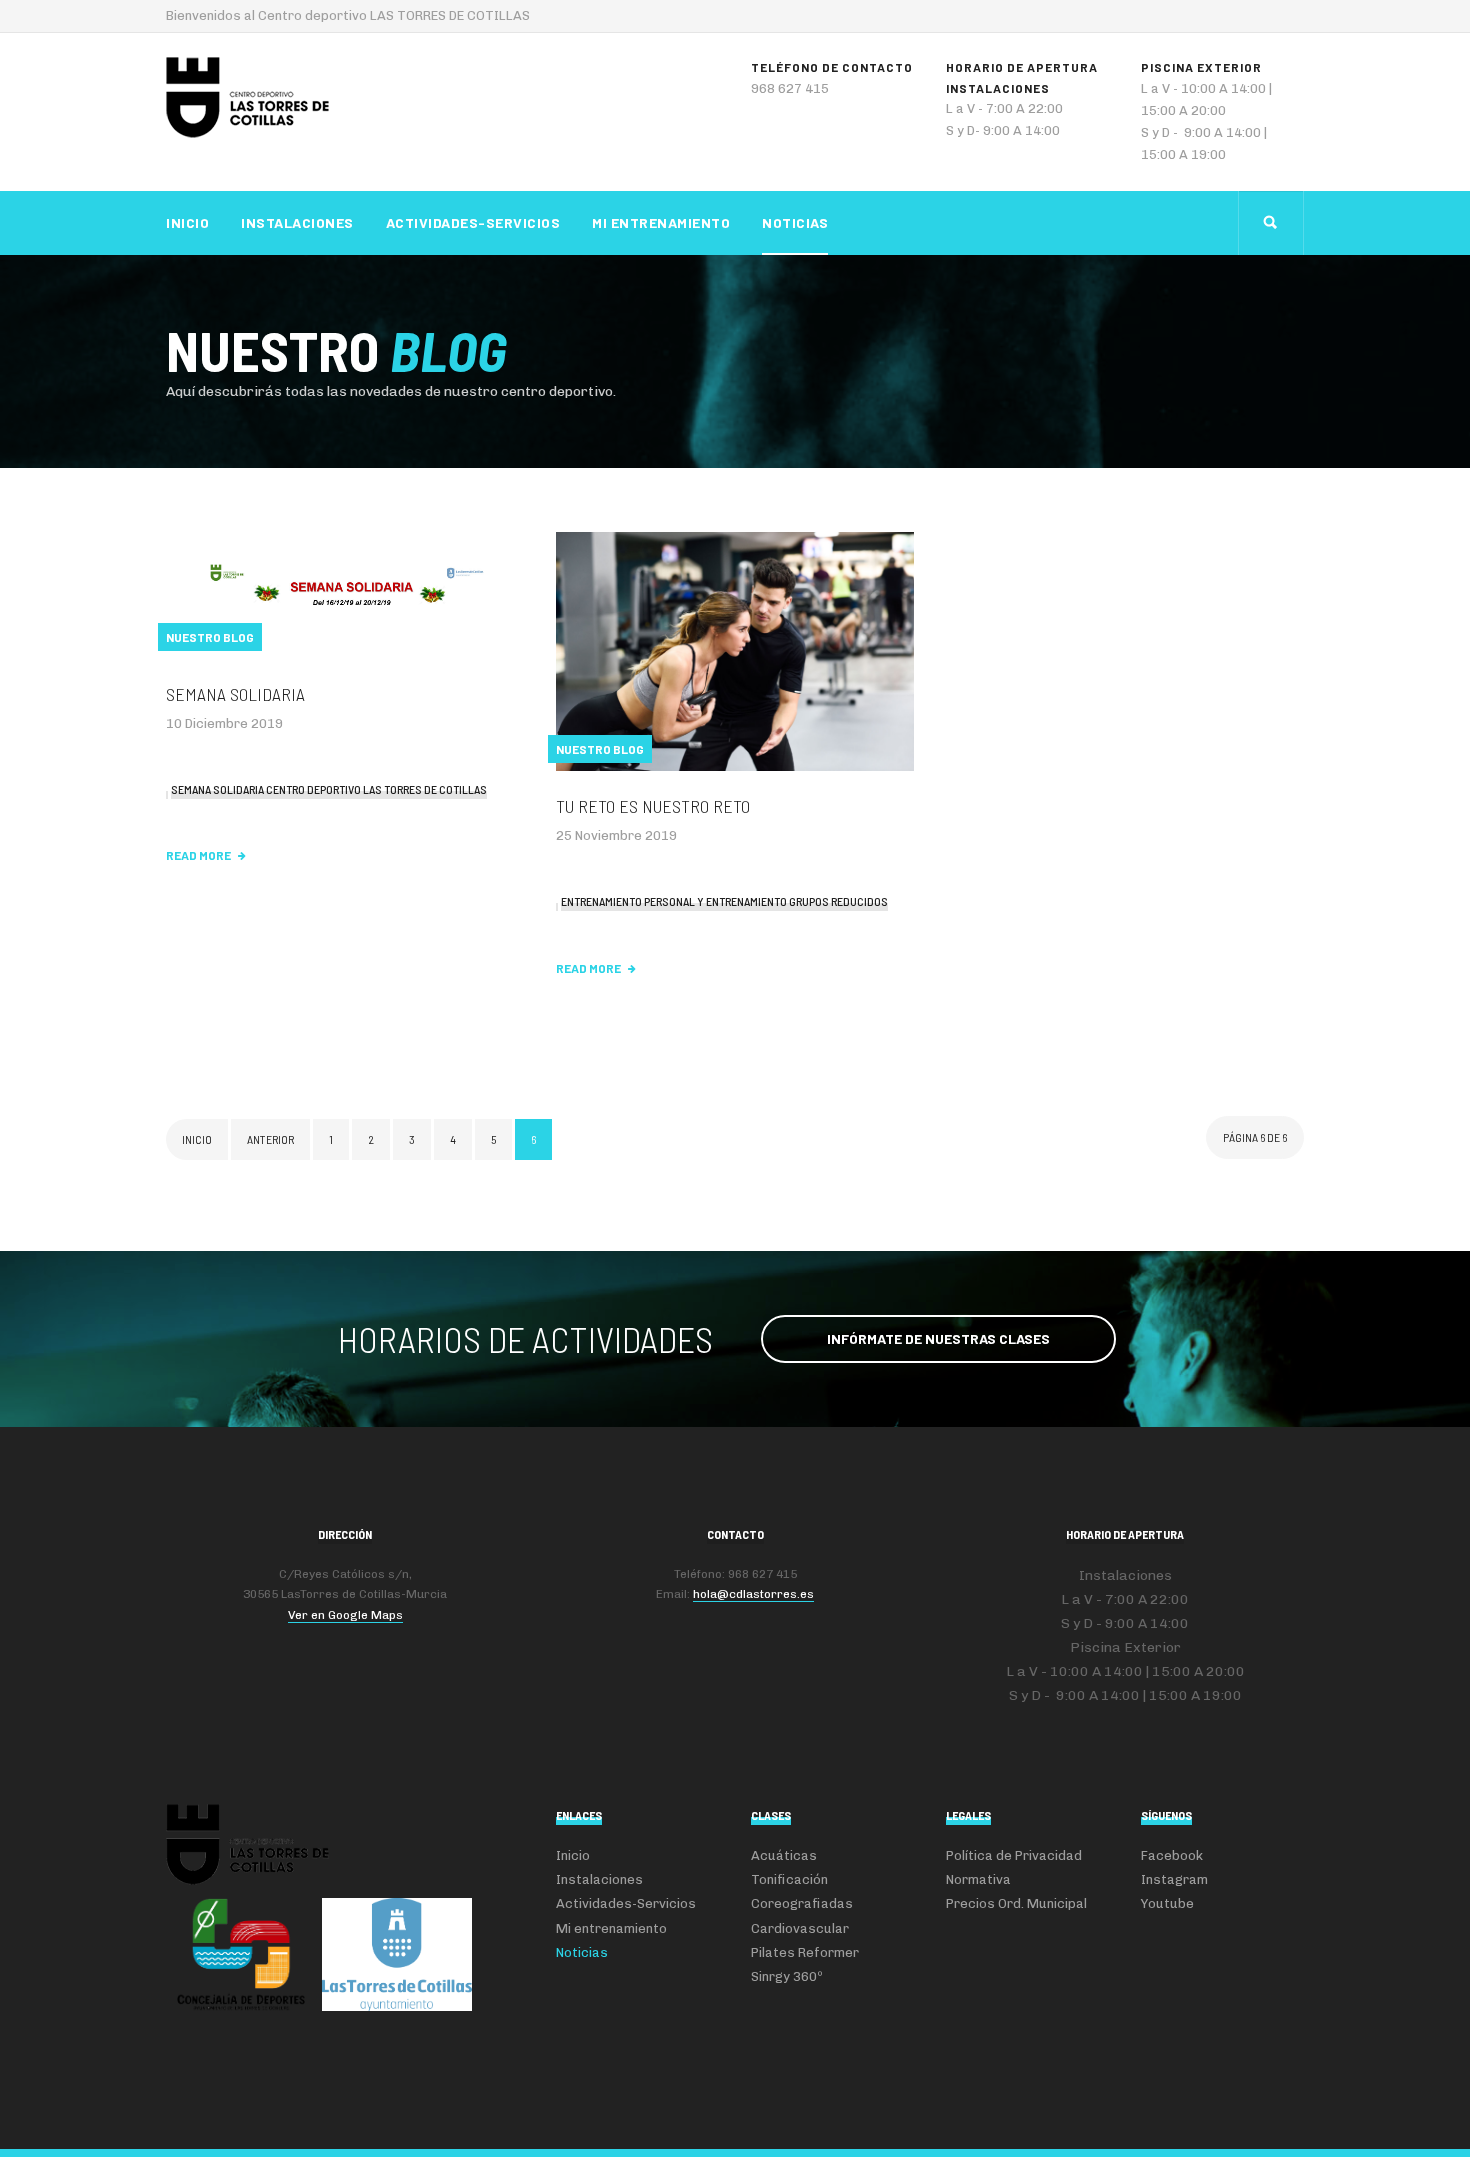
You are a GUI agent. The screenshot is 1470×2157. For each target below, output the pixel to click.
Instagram (1174, 1879)
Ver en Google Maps (345, 1615)
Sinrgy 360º (787, 1976)
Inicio (187, 222)
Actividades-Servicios (473, 222)
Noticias (795, 222)
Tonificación (789, 1879)
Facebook (1172, 1855)
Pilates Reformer (805, 1952)
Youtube (1167, 1903)
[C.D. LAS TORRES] (247, 97)
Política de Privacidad (1014, 1855)
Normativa (978, 1879)
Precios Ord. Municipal (1016, 1903)
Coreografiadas (802, 1903)
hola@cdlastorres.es (753, 1594)
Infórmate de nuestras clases (938, 1338)
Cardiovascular (800, 1928)
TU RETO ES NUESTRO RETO (653, 806)
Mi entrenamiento (661, 222)
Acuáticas (784, 1855)
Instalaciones (297, 222)
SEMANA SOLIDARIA (235, 694)
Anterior (270, 1139)
